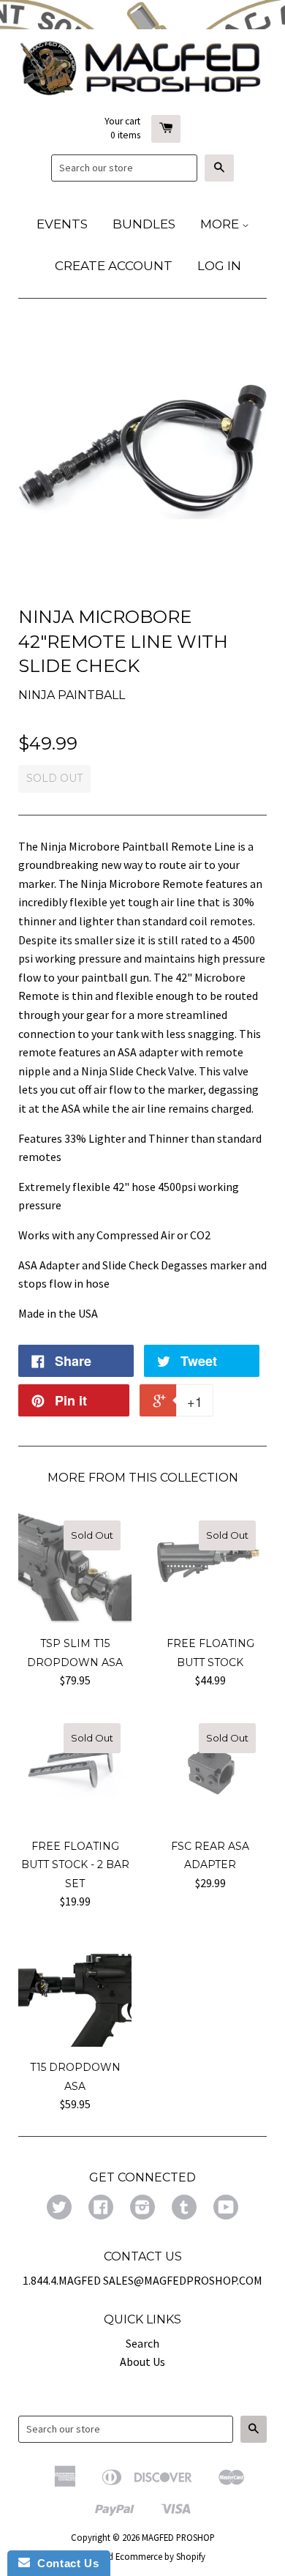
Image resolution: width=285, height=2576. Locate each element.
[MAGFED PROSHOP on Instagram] (142, 2209)
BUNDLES (144, 224)
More (221, 224)
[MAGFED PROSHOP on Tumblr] (184, 2209)
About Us (142, 2362)
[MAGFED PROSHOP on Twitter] (59, 2209)
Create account (114, 266)
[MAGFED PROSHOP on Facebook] (101, 2209)
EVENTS (62, 224)
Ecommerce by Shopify (160, 2556)
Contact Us (64, 2563)
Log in (219, 266)
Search (142, 2343)
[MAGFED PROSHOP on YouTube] (226, 2209)
